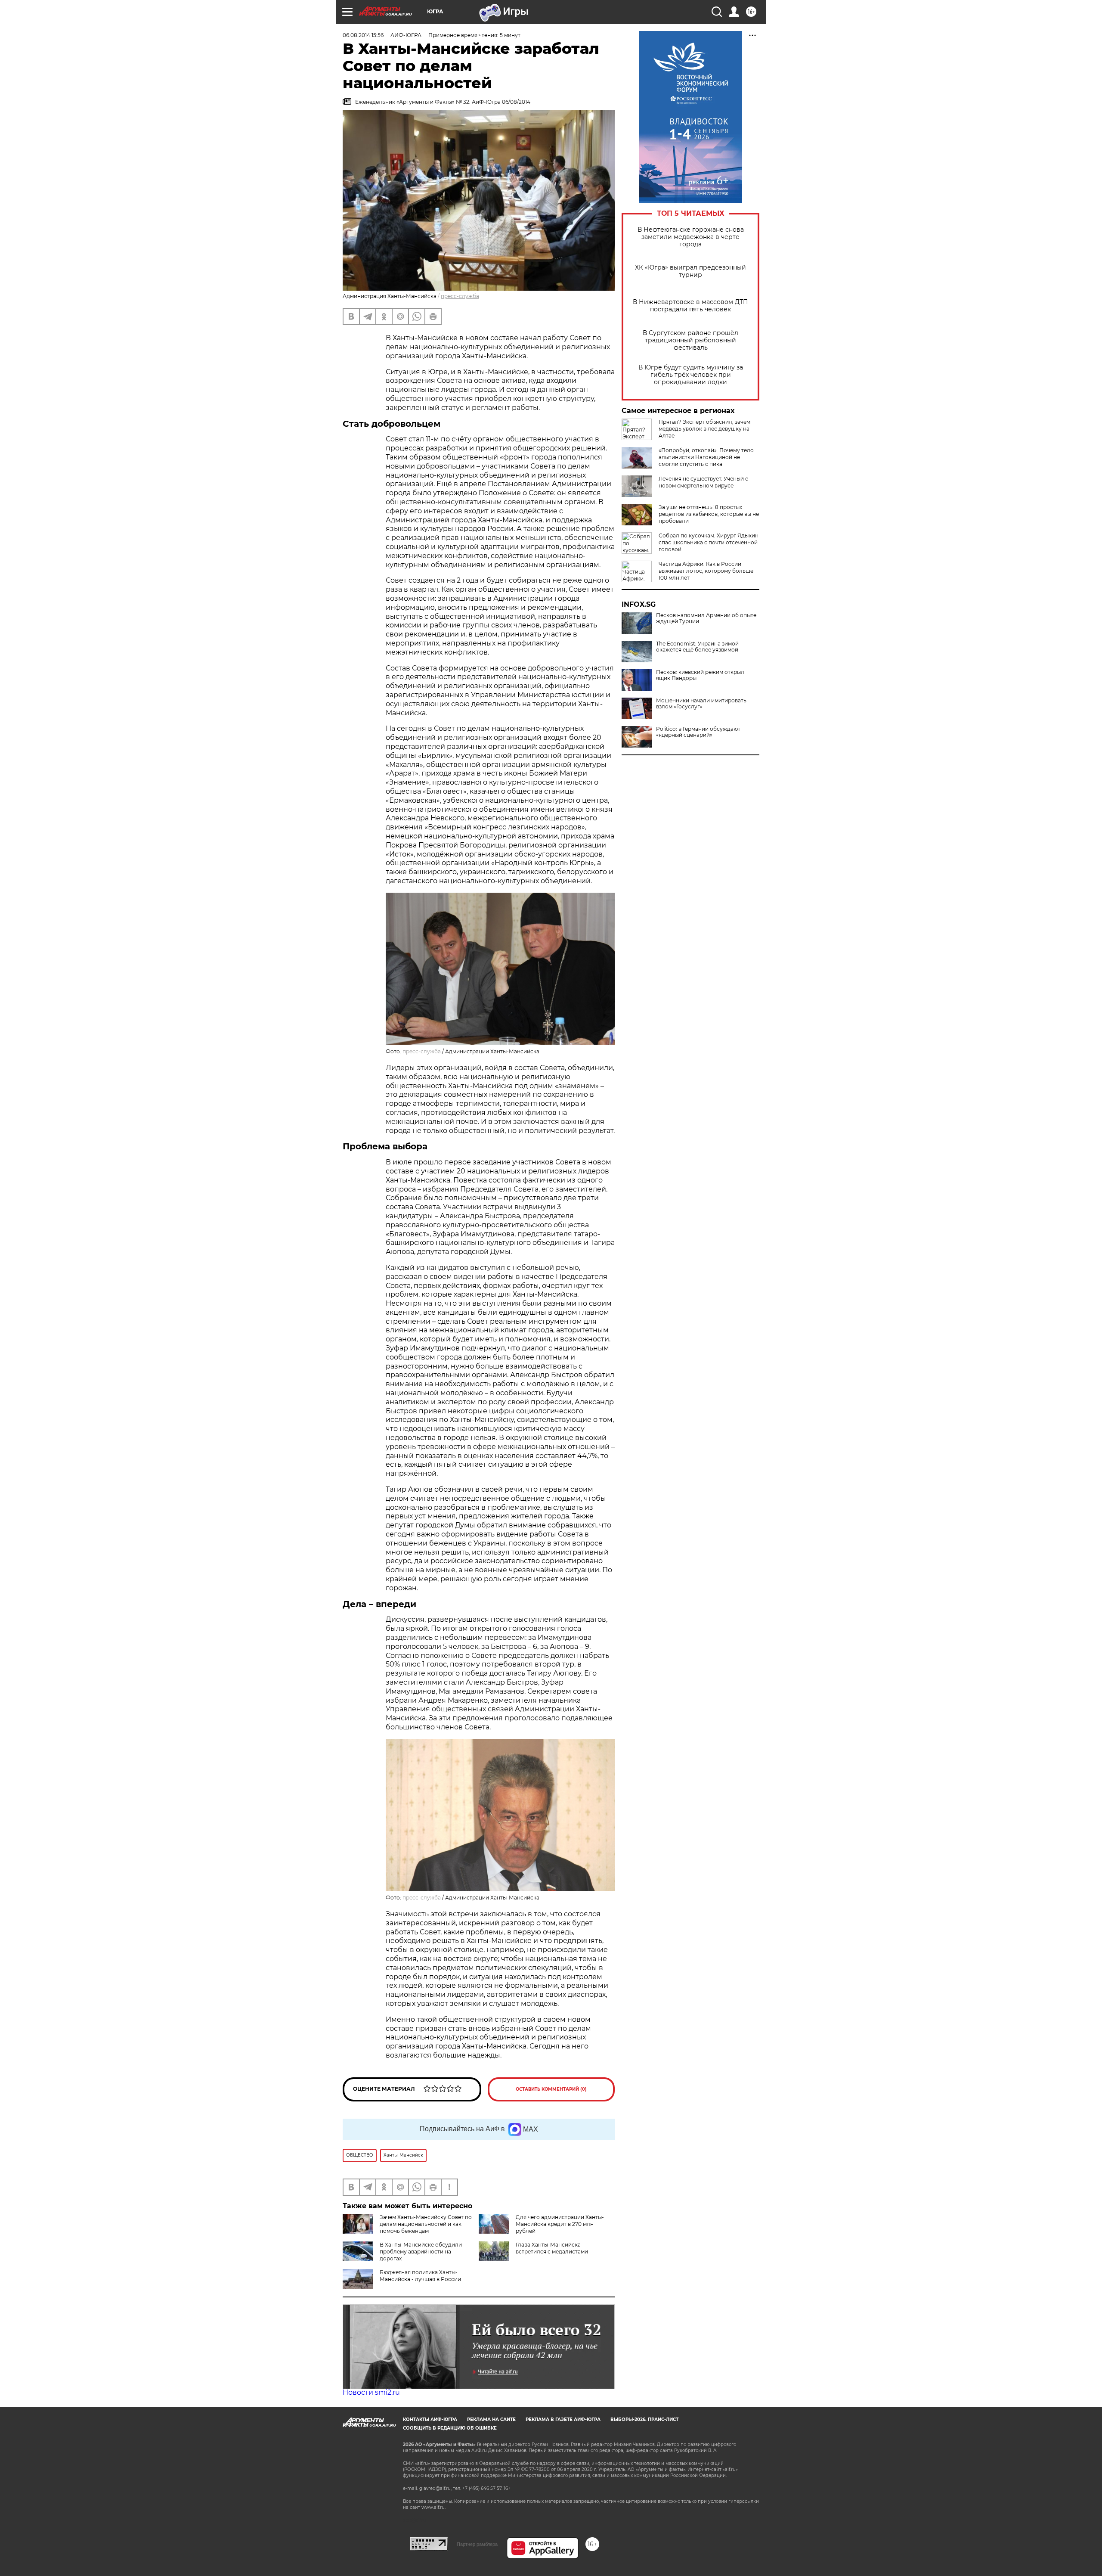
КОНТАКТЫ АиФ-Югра (430, 2419)
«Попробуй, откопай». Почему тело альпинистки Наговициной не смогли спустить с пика (706, 457)
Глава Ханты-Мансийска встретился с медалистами (552, 2248)
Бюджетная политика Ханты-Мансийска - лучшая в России (420, 2276)
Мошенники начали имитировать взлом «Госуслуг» (701, 704)
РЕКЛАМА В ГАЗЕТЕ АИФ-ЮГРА (563, 2419)
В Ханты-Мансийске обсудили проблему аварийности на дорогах (421, 2252)
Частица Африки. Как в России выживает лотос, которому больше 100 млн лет (706, 571)
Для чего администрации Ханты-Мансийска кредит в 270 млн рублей (560, 2224)
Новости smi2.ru (371, 2392)
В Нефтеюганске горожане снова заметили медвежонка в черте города (691, 237)
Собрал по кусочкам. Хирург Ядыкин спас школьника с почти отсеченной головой (709, 542)
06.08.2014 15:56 (363, 35)
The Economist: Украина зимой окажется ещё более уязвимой (697, 647)
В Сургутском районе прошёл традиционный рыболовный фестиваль (690, 340)
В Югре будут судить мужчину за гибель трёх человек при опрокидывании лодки (691, 375)
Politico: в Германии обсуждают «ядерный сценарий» (698, 732)
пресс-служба (460, 296)
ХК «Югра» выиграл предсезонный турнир (690, 271)
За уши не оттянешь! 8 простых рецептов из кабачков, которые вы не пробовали (709, 514)
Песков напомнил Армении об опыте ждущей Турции (706, 618)
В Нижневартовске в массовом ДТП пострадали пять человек (690, 306)
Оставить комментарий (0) (551, 2089)
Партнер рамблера (477, 2544)
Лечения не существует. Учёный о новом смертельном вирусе (704, 482)
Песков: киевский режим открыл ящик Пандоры (700, 675)
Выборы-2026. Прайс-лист (644, 2419)
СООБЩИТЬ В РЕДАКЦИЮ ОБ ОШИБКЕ (450, 2428)
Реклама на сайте (491, 2419)
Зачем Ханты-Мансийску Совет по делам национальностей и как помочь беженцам (426, 2224)
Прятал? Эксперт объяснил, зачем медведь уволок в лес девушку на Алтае (704, 429)
